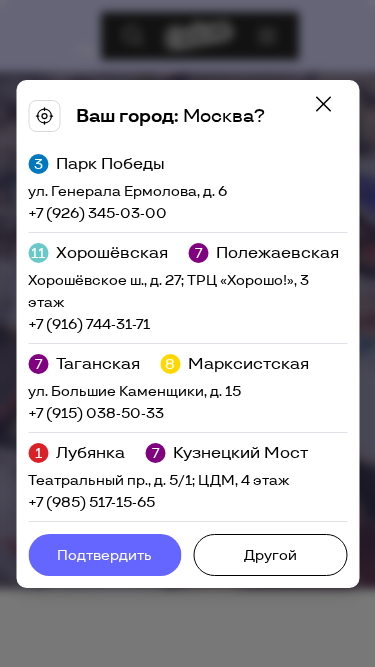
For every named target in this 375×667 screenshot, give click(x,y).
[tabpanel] (187, 334)
